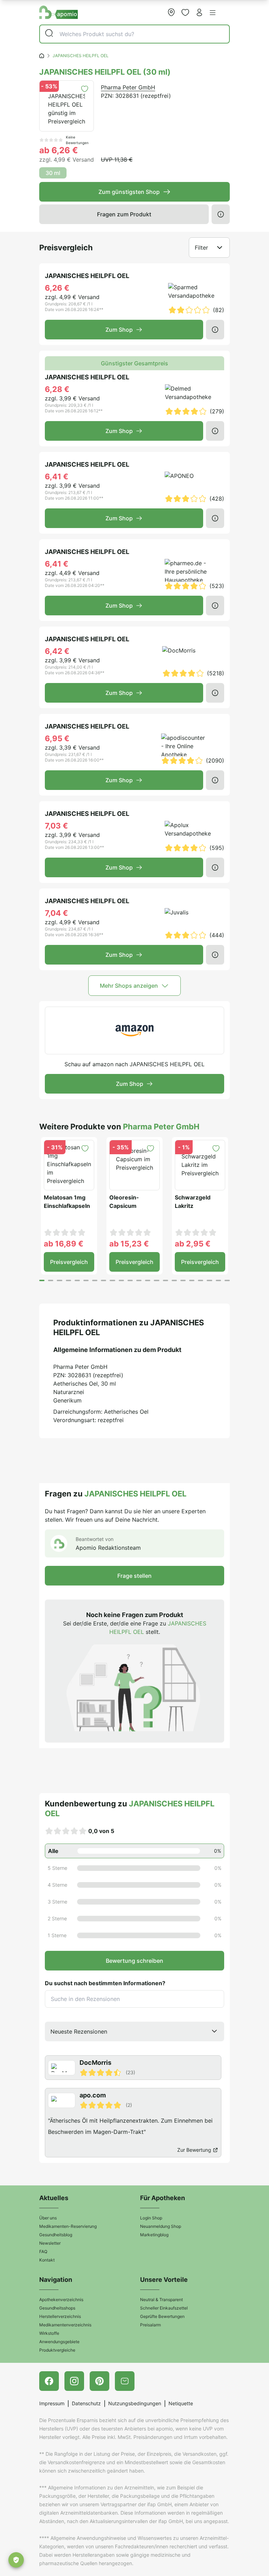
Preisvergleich (69, 1262)
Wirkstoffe (49, 2333)
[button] (213, 13)
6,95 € (57, 738)
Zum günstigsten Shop (129, 192)
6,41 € (57, 476)
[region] (134, 2106)
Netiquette (181, 2403)
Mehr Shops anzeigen (129, 986)
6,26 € (57, 288)
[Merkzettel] (185, 12)
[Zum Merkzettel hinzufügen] (85, 89)
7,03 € (56, 826)
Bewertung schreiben (134, 1961)
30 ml (53, 173)
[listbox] (134, 2031)
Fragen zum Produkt (124, 214)
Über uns (48, 2218)
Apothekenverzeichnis (61, 2300)
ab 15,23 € (129, 1244)
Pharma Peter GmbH (128, 87)
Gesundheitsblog (56, 2235)
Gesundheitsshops (57, 2308)
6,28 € (57, 389)
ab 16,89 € (64, 1244)
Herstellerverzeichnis (60, 2316)
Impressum (52, 2403)
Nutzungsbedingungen (135, 2403)
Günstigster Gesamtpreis (134, 363)
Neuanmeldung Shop (161, 2226)
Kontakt (47, 2260)
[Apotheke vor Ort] (171, 12)
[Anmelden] (199, 12)
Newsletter (50, 2243)
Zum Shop (119, 330)
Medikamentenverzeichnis (65, 2325)
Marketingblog (154, 2235)
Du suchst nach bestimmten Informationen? (105, 1983)
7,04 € (56, 913)
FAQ (43, 2252)
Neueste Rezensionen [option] (79, 2031)
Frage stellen (134, 1576)
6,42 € (57, 651)
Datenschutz (86, 2403)
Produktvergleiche (57, 2350)
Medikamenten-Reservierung (68, 2226)
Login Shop (151, 2218)
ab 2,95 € (193, 1244)
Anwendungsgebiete (59, 2342)
